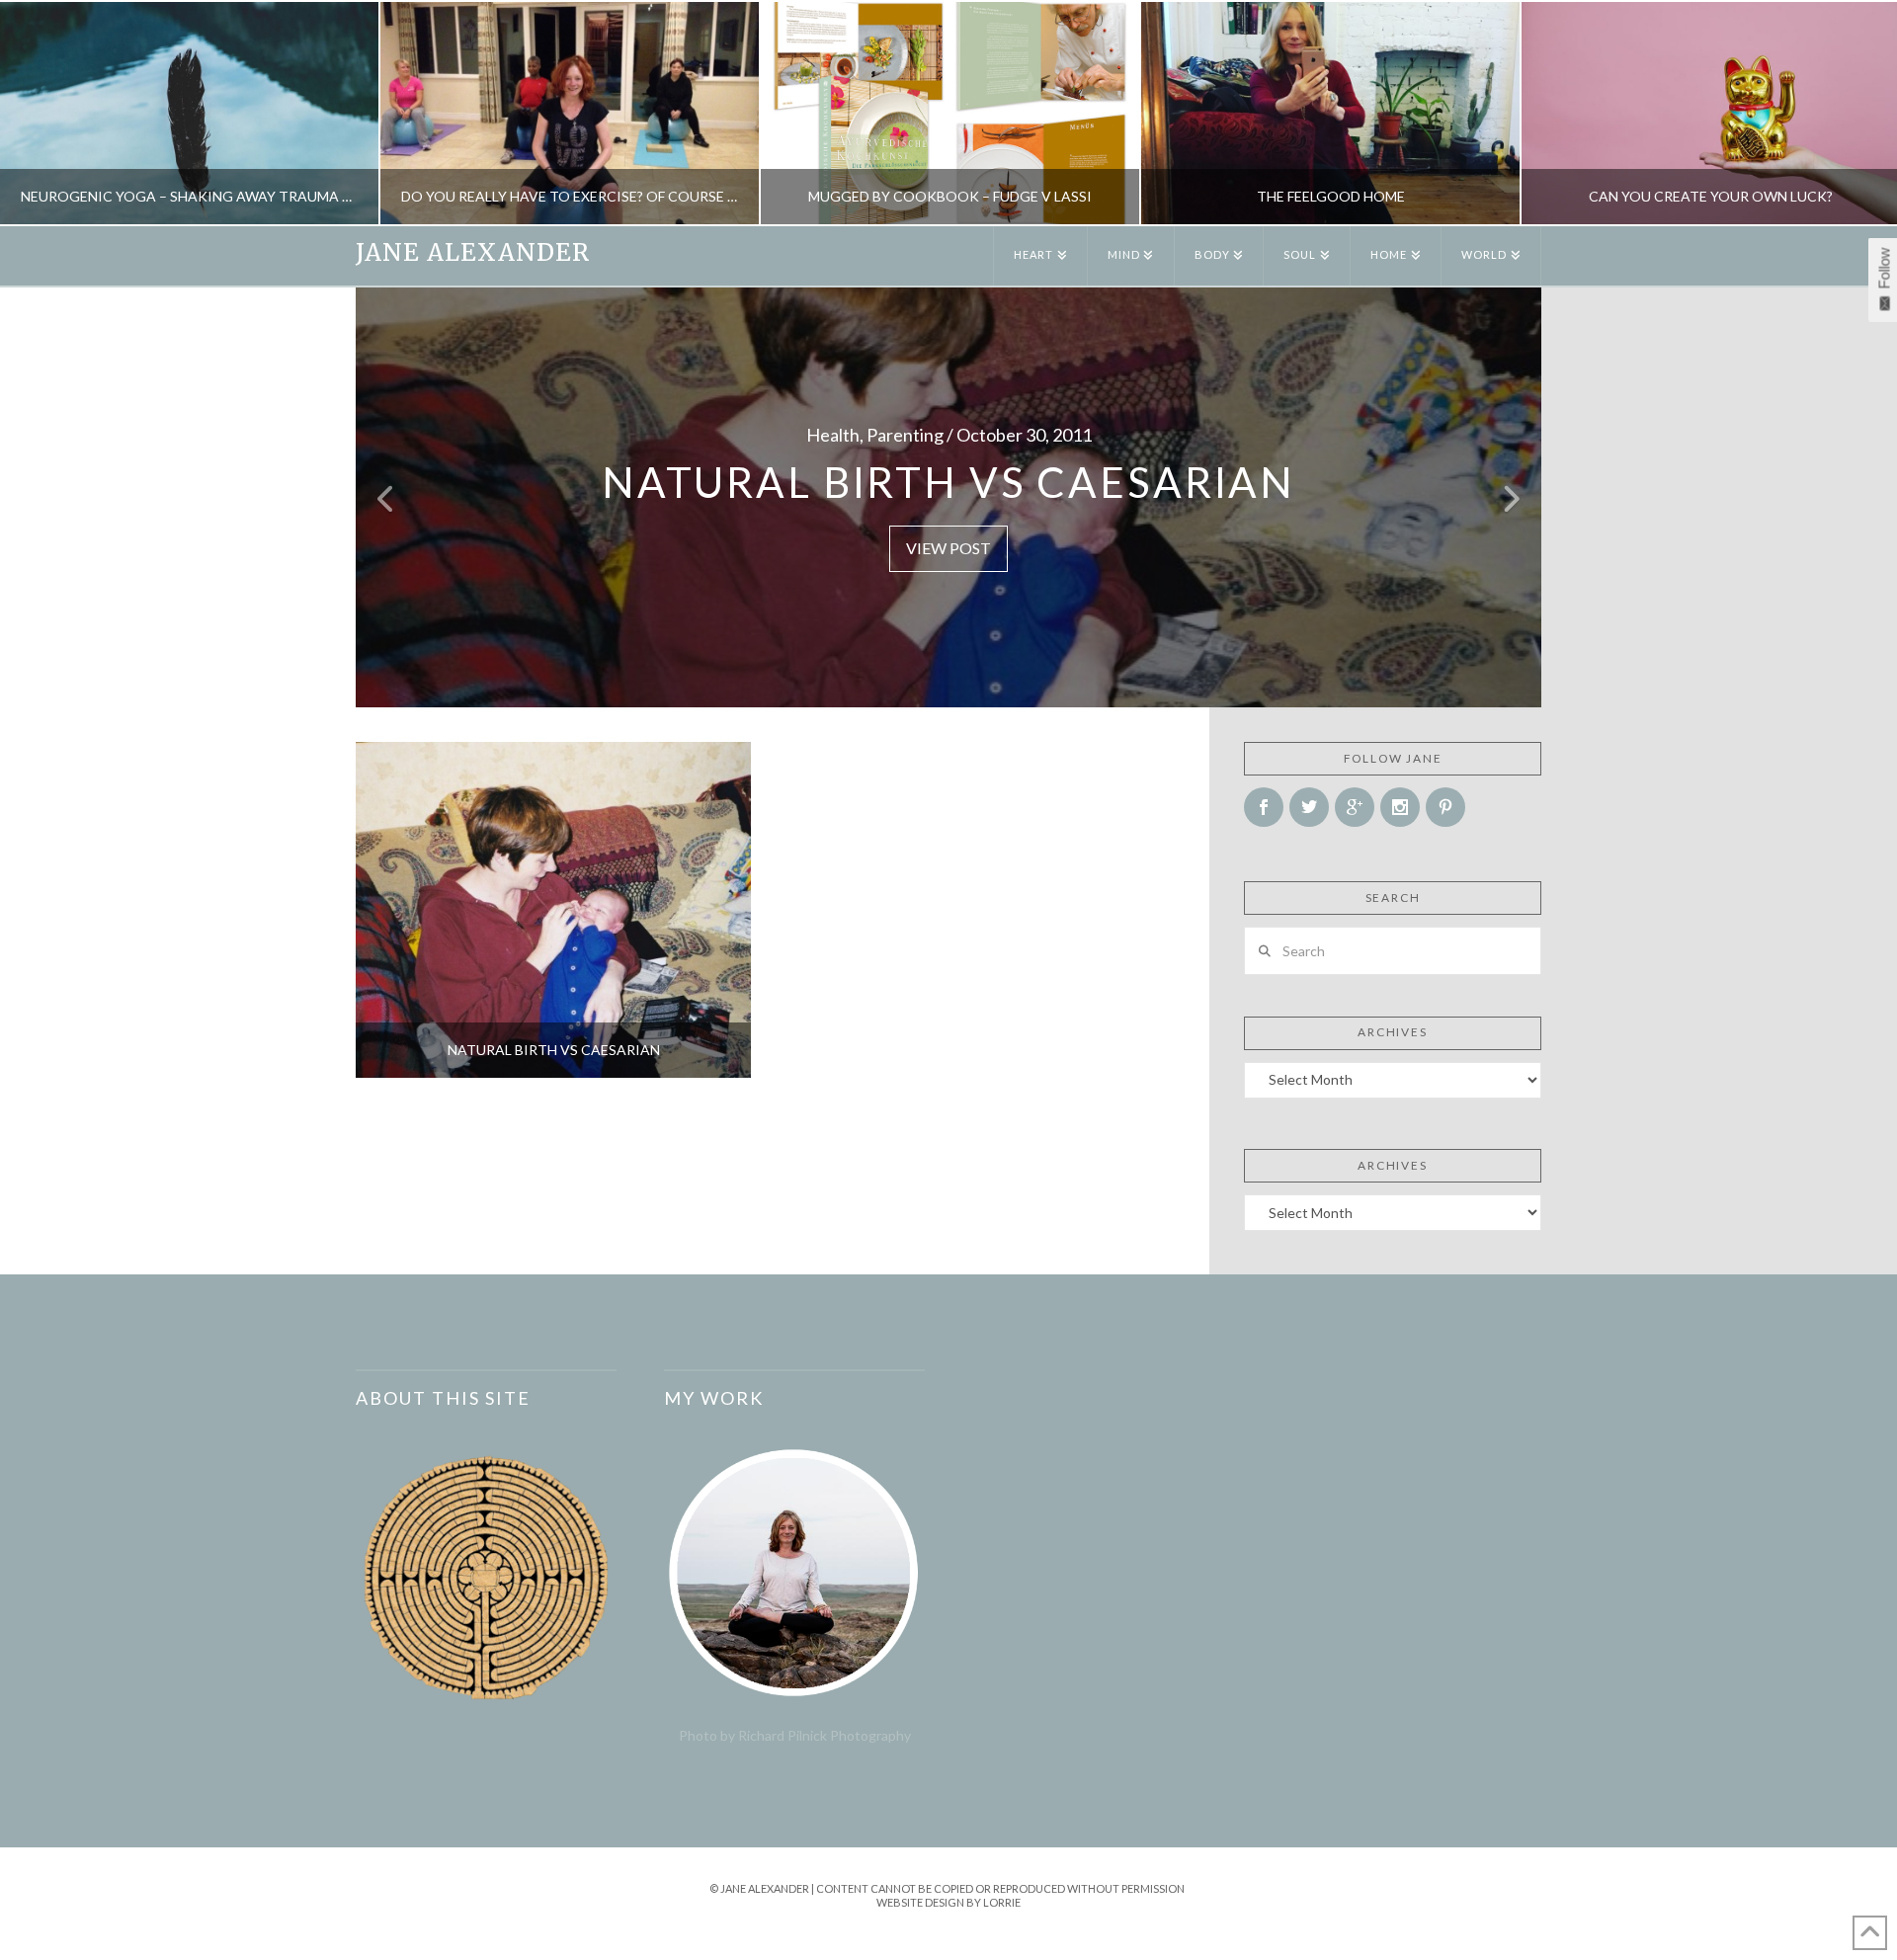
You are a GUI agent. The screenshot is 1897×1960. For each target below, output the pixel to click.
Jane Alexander (473, 253)
